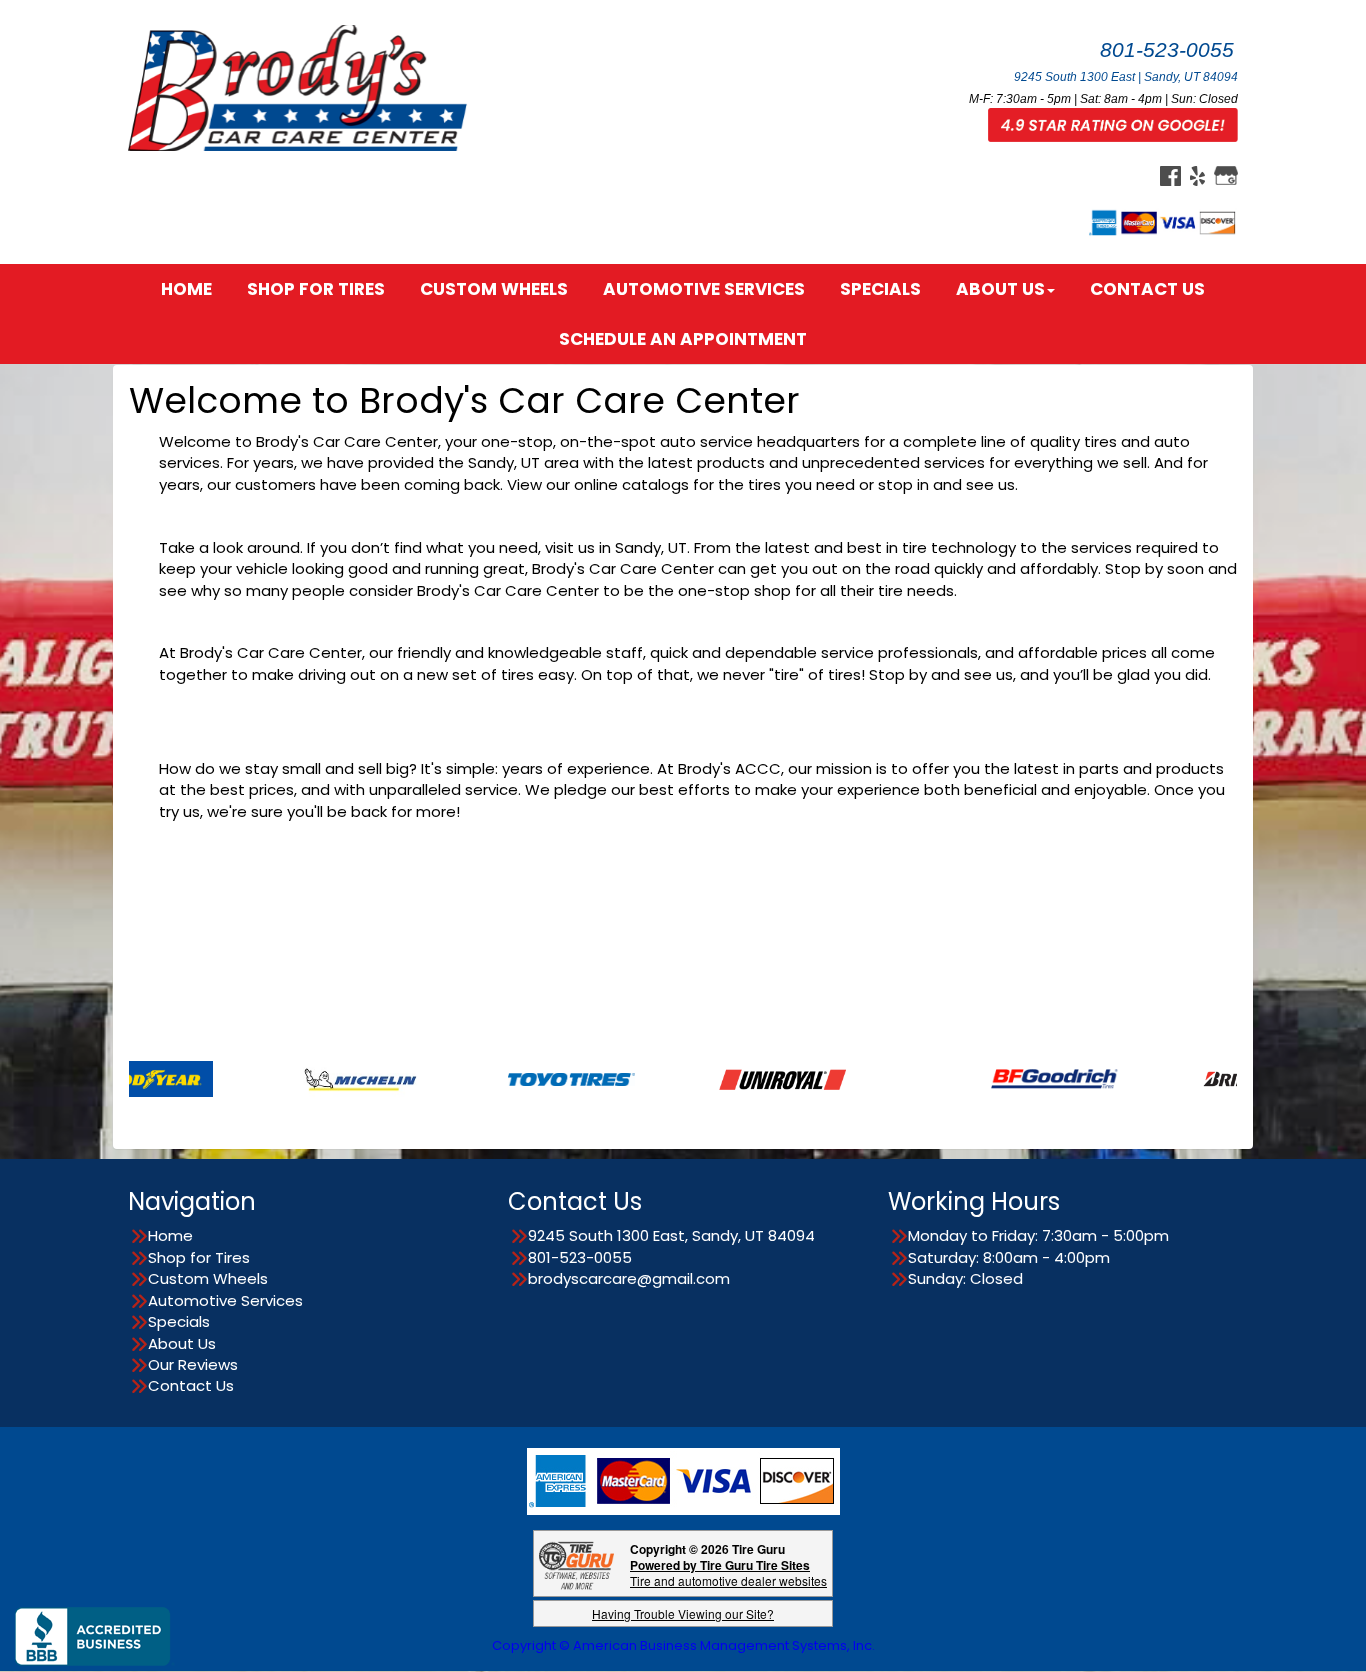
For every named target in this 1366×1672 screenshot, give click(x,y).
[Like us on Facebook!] (1170, 174)
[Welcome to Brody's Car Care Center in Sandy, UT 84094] (303, 86)
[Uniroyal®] (725, 1077)
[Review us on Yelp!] (1197, 174)
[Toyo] (514, 1077)
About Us (1000, 289)
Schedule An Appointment (683, 339)
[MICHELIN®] (303, 1077)
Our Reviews (193, 1364)
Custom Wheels (494, 289)
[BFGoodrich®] (997, 1077)
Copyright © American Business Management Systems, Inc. (683, 1645)
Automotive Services (704, 289)
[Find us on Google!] (1226, 174)
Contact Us (1147, 289)
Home (186, 289)
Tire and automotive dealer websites (728, 1572)
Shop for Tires (316, 289)
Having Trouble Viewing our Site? (683, 1613)
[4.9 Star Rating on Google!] (1113, 124)
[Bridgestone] (1208, 1077)
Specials (880, 289)
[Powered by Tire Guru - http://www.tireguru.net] (576, 1563)
